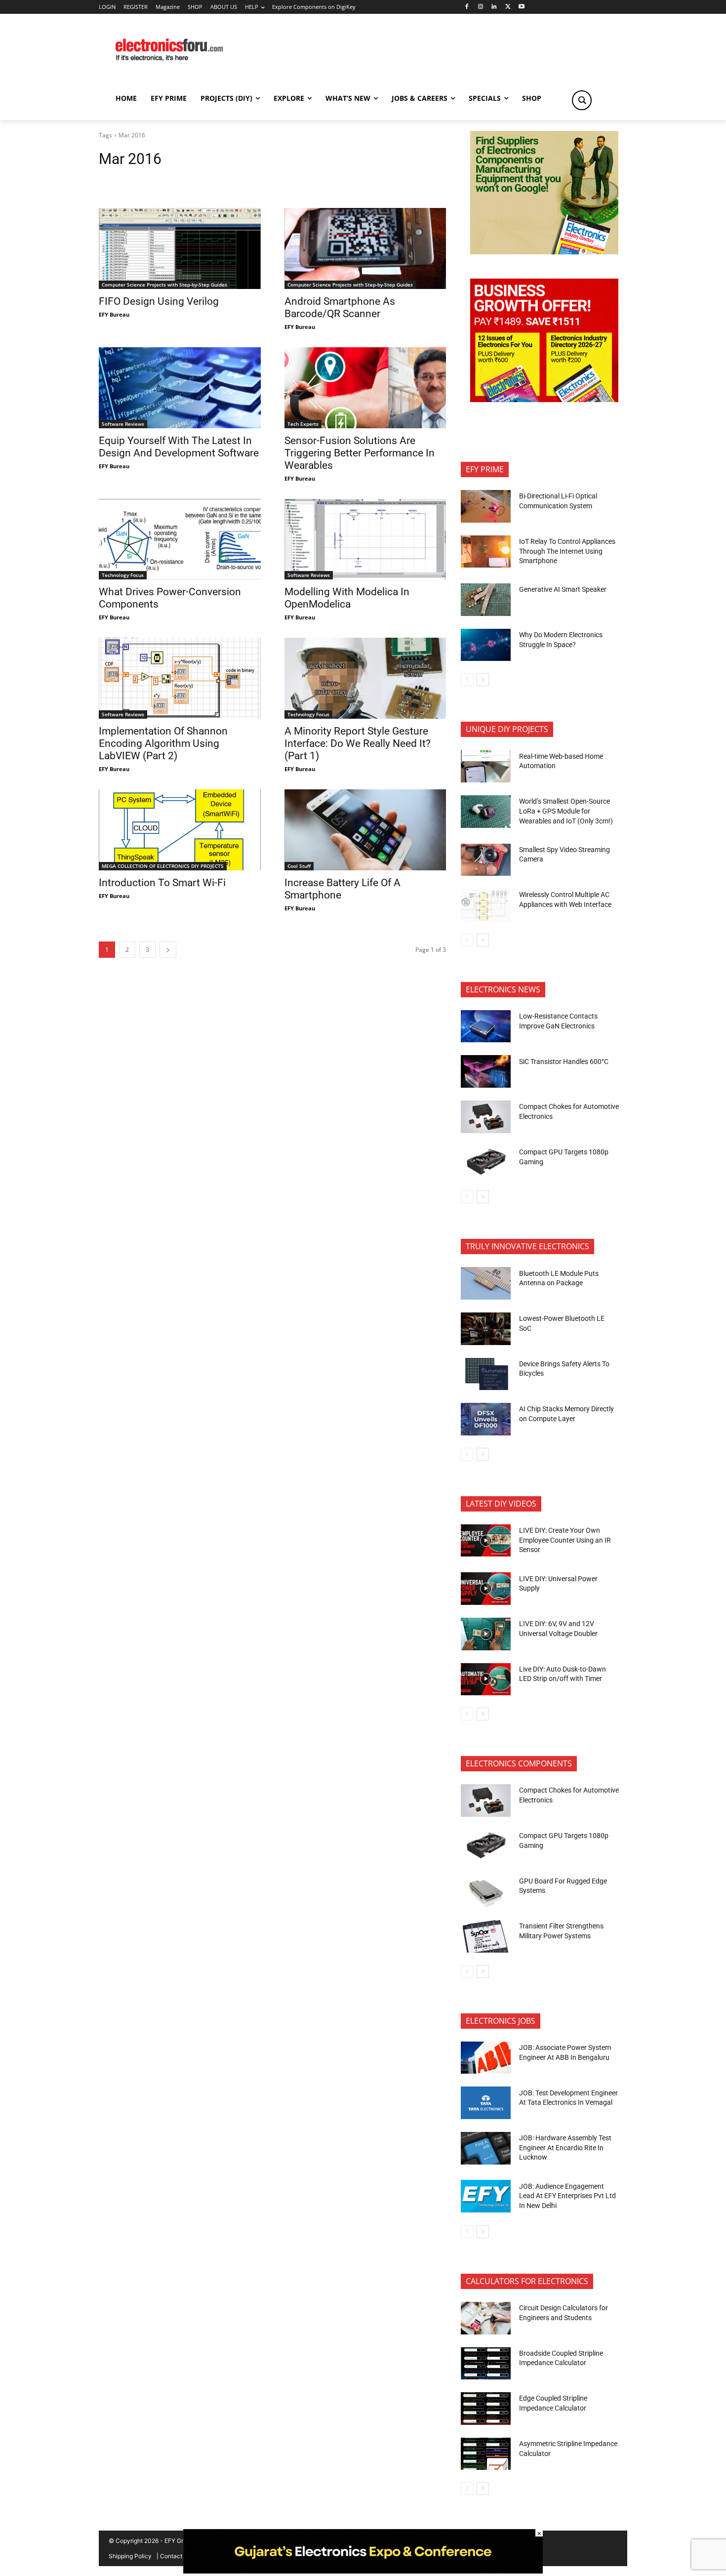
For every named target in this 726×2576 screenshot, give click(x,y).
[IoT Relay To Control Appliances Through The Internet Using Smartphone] (486, 552)
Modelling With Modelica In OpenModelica (347, 598)
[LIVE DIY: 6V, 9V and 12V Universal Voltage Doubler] (486, 1634)
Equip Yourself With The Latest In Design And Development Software (179, 447)
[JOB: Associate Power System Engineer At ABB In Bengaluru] (486, 2058)
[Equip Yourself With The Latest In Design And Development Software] (180, 388)
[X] (508, 7)
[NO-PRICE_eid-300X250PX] (544, 252)
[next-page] (168, 950)
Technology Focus (123, 575)
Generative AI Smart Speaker (563, 589)
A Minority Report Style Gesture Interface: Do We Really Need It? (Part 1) (358, 743)
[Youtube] (522, 7)
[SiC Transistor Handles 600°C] (486, 1071)
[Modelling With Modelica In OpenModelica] (365, 539)
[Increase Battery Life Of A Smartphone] (365, 830)
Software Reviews (123, 424)
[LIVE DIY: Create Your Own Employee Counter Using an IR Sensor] (486, 1541)
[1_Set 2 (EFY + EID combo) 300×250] (544, 399)
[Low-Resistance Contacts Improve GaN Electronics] (486, 1026)
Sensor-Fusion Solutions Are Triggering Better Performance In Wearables (360, 453)
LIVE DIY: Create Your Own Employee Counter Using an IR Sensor (565, 1540)
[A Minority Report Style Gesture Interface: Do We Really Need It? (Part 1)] (365, 678)
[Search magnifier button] (582, 100)
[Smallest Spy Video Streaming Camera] (486, 860)
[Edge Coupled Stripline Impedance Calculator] (486, 2409)
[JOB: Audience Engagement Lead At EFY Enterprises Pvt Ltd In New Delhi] (486, 2196)
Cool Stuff (299, 866)
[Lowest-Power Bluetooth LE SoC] (486, 1329)
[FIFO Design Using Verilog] (180, 248)
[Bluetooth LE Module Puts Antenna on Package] (486, 1283)
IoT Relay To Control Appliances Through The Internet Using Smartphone (567, 551)
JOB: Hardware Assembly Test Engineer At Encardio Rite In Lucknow (565, 2147)
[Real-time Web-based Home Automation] (486, 766)
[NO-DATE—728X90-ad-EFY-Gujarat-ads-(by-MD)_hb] (363, 2571)
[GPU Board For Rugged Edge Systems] (486, 1891)
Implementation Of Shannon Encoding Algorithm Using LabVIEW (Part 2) (163, 743)
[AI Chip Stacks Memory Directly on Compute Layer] (486, 1419)
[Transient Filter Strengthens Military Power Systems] (486, 1936)
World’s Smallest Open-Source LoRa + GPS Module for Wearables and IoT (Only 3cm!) (566, 811)
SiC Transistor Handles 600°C (564, 1062)
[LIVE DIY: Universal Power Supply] (486, 1589)
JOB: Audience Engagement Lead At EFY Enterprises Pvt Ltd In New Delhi (567, 2196)
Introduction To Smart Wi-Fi (162, 883)
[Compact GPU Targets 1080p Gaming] (486, 1162)
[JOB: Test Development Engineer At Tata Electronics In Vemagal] (486, 2103)
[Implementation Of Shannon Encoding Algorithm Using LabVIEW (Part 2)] (180, 678)
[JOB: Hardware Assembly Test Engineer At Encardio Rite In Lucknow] (486, 2148)
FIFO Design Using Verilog (159, 301)
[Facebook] (466, 7)
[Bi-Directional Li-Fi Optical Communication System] (486, 506)
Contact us (175, 2556)
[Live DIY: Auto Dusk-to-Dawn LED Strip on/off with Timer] (486, 1679)
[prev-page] (467, 680)
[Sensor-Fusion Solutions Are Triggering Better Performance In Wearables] (365, 388)
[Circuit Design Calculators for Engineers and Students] (486, 2318)
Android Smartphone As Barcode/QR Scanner (340, 307)
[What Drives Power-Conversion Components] (180, 539)
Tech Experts (303, 424)
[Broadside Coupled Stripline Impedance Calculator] (486, 2364)
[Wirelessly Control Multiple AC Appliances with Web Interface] (486, 905)
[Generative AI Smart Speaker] (486, 600)
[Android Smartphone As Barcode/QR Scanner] (365, 248)
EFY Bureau (114, 314)
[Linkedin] (494, 7)
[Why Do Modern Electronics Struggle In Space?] (486, 645)
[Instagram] (480, 7)
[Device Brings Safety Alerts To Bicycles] (486, 1374)
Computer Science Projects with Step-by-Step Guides (164, 285)
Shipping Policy (130, 2556)
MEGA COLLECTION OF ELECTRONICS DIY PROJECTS (163, 866)
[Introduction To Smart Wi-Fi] (180, 830)
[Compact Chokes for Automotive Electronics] (486, 1117)
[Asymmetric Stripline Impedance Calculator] (486, 2454)
